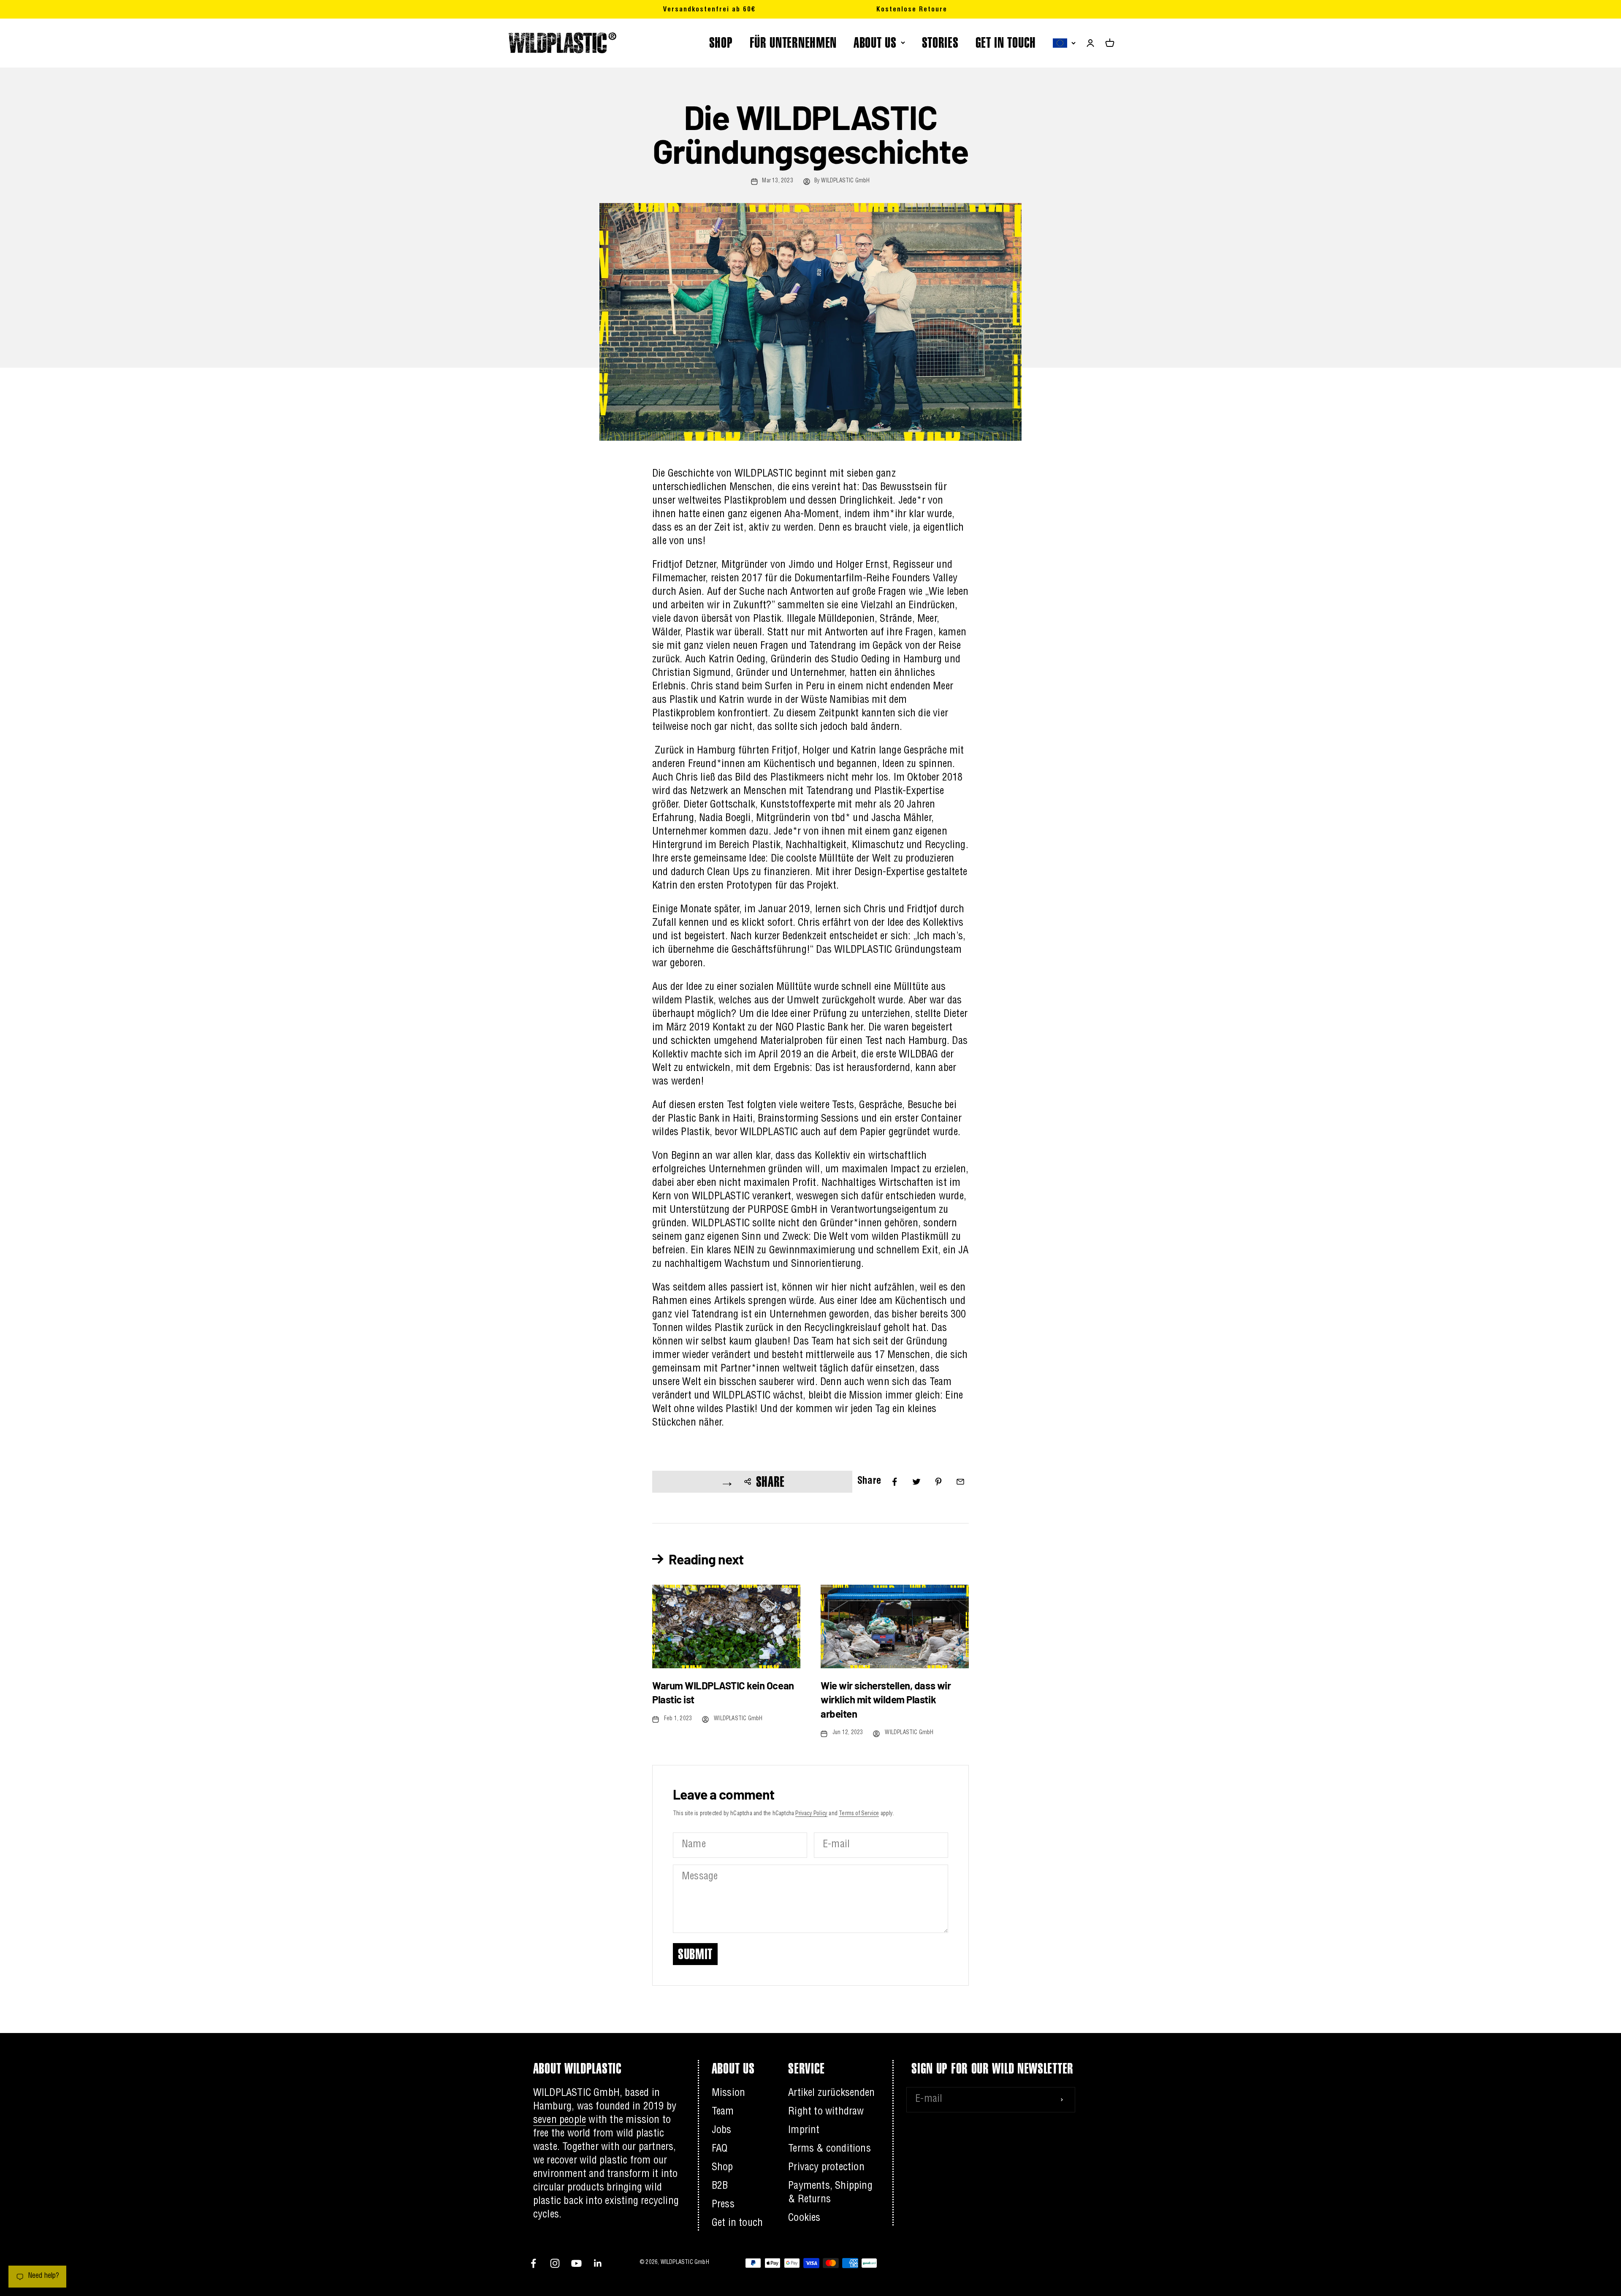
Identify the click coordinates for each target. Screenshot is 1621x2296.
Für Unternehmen (793, 42)
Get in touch (1006, 42)
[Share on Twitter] (916, 1482)
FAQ (720, 2150)
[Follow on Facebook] (533, 2263)
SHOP (721, 42)
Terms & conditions (829, 2150)
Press (723, 2205)
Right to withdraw (826, 2112)
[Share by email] (960, 1482)
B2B (720, 2187)
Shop (722, 2168)
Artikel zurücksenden (831, 2094)
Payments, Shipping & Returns (830, 2193)
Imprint (804, 2131)
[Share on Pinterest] (938, 1482)
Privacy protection (826, 2168)
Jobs (722, 2131)
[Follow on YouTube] (576, 2263)
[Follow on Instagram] (555, 2263)
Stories (940, 42)
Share (771, 1481)
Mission (728, 2094)
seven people (560, 2121)
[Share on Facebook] (895, 1482)
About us (875, 42)
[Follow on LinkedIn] (598, 2263)
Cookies (804, 2219)
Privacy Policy (811, 1814)
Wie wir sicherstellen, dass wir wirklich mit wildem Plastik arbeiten (886, 1700)
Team (723, 2112)
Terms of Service (859, 1814)
